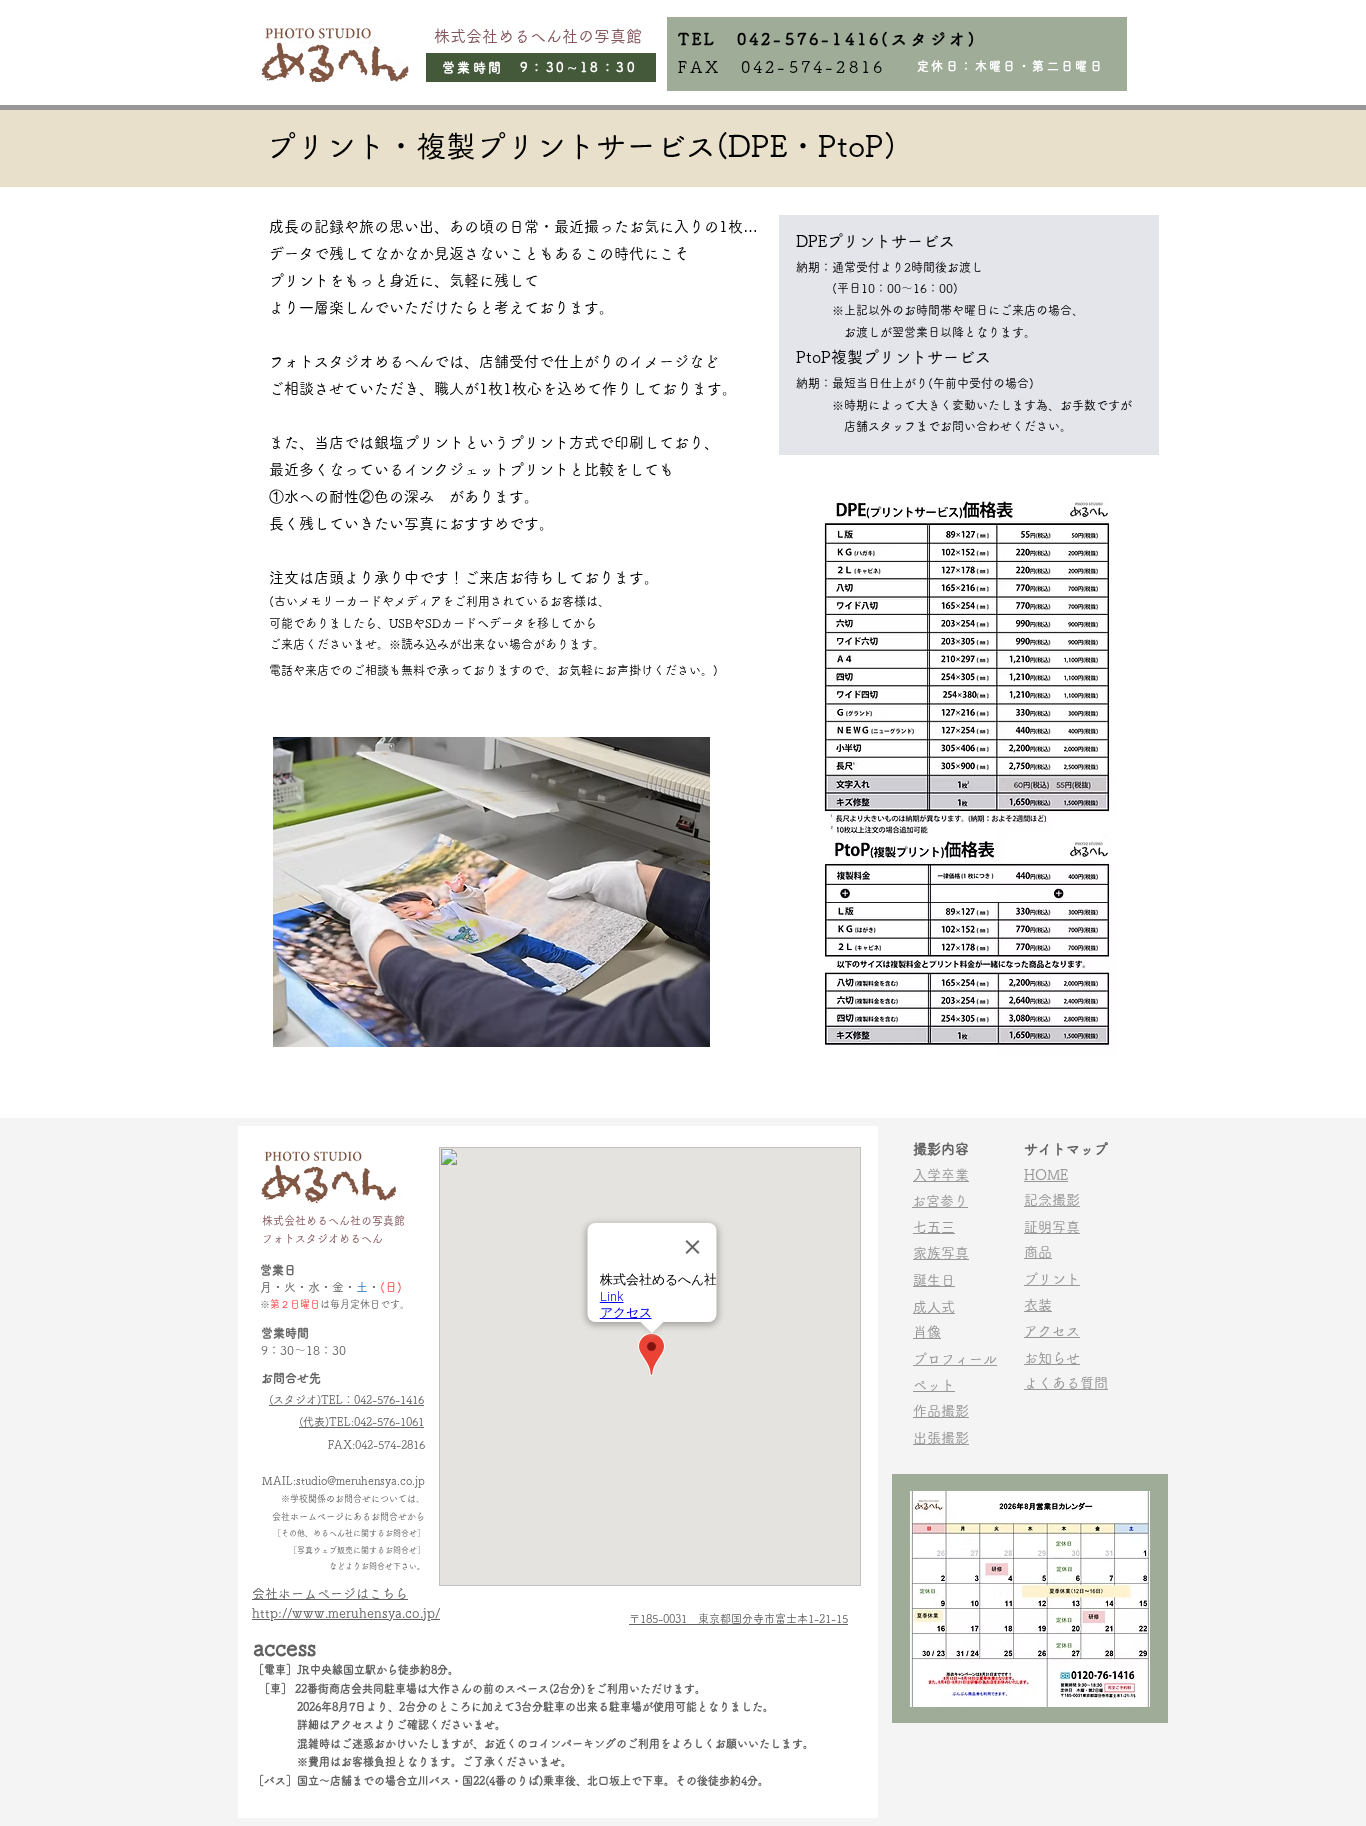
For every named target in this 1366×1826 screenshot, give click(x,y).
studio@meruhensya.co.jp (360, 1480)
